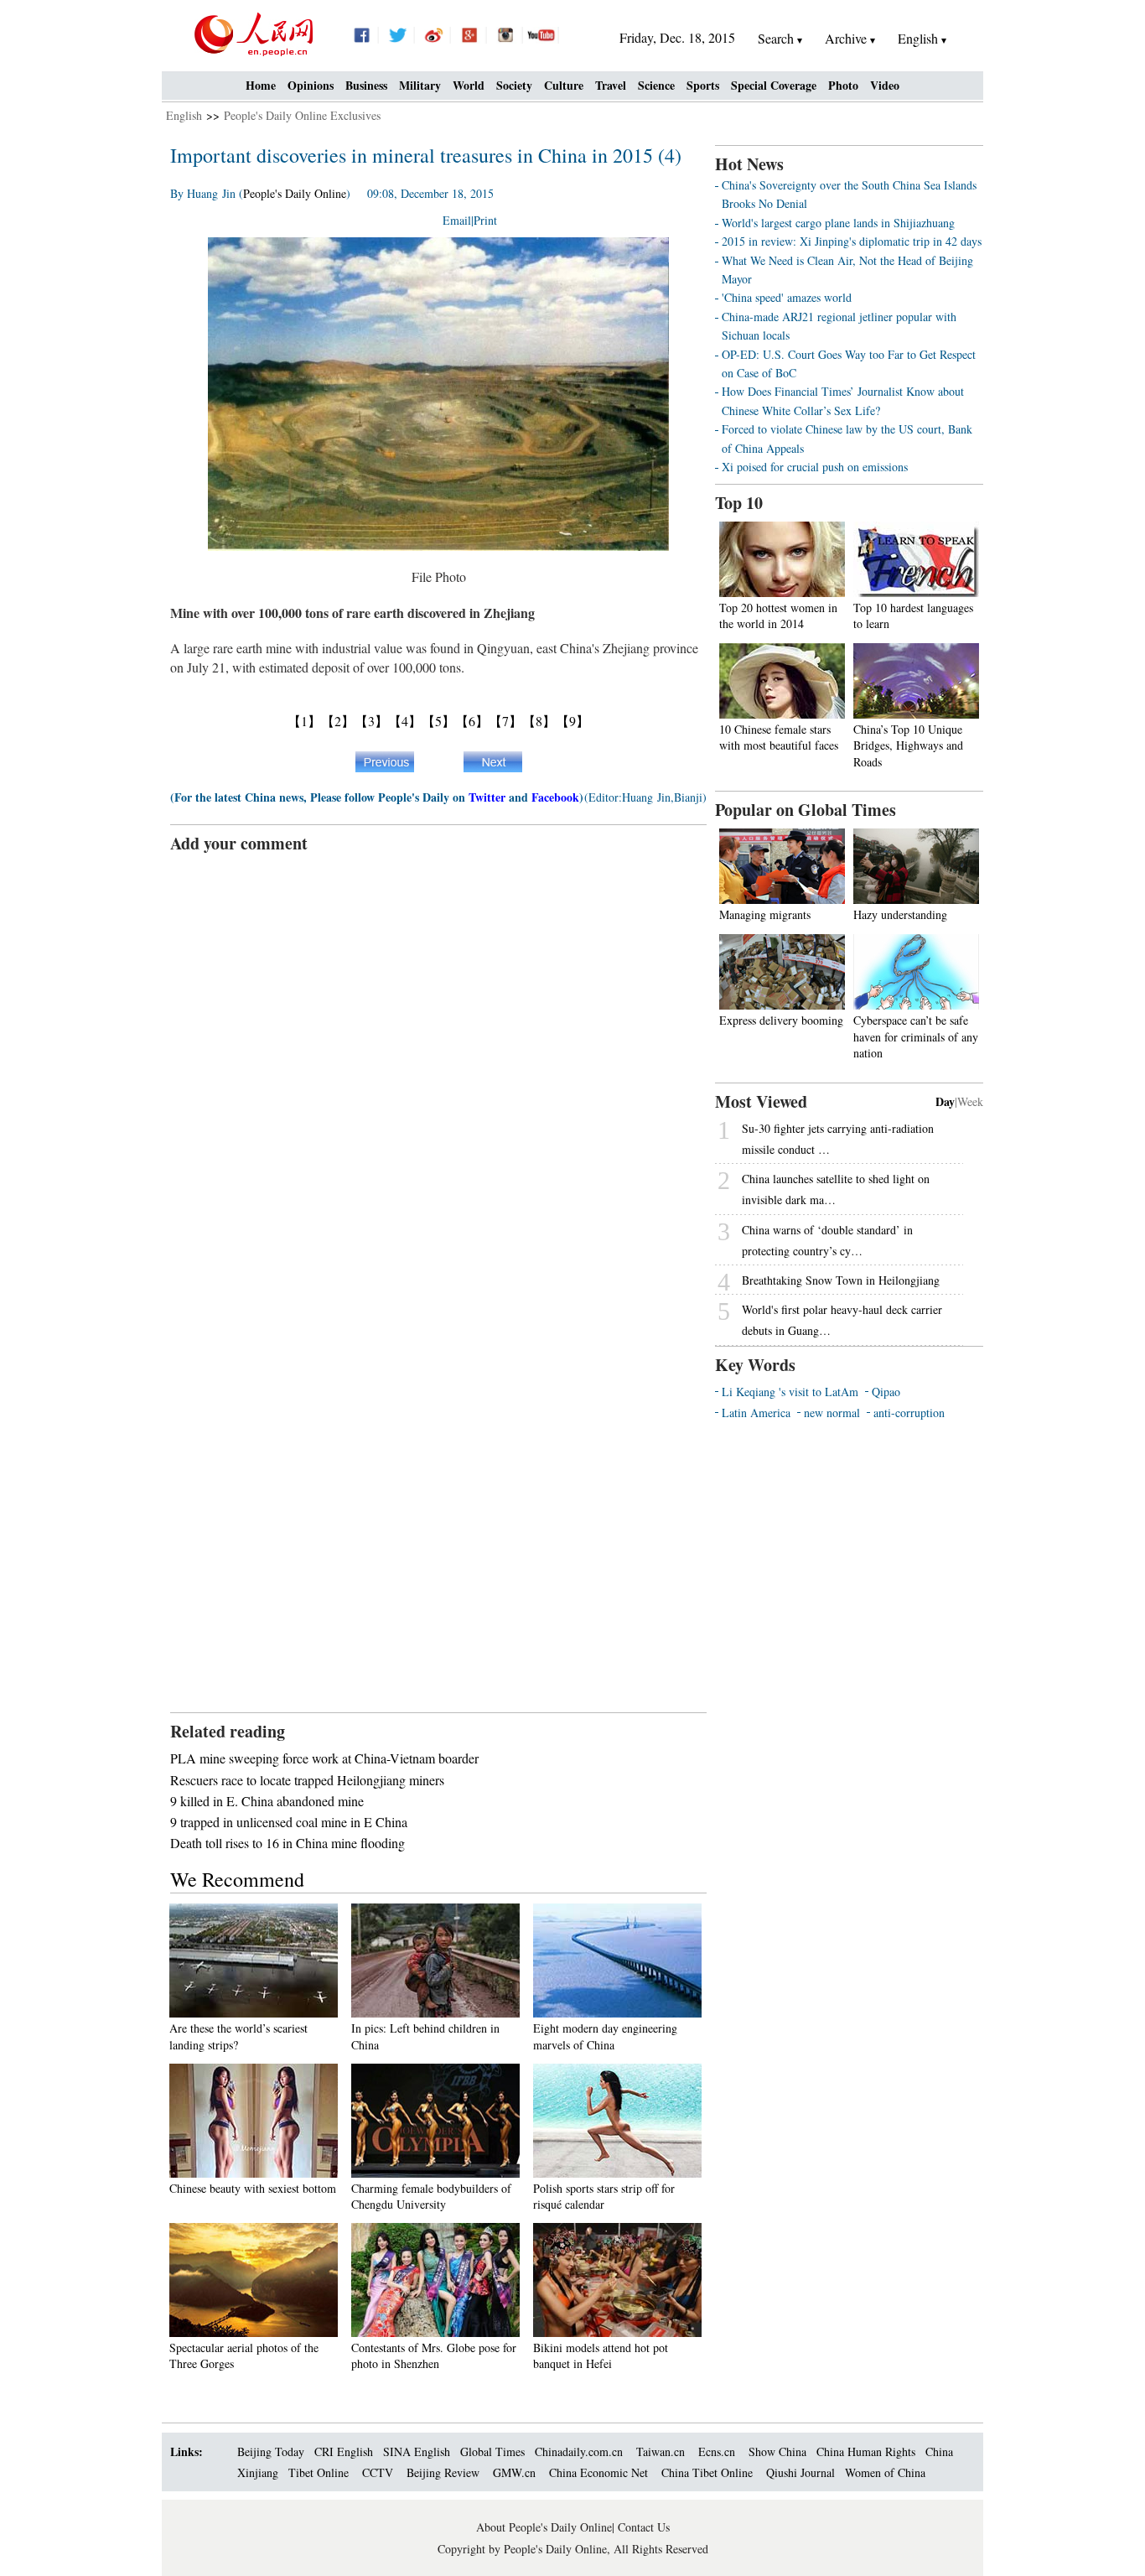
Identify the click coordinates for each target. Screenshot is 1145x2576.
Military (420, 85)
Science (656, 85)
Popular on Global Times (806, 810)
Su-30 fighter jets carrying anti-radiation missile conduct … (838, 1139)
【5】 (438, 721)
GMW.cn (516, 2472)
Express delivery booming (781, 1020)
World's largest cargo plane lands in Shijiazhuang (838, 223)
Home (261, 85)
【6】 (472, 721)
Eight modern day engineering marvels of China (605, 2036)
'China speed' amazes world (787, 297)
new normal (832, 1413)
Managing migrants (765, 914)
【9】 (572, 721)
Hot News (749, 164)
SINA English (417, 2451)
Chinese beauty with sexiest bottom (253, 2188)
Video (885, 85)
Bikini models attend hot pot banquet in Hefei (601, 2356)
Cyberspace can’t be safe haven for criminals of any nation (916, 1036)
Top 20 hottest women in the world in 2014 (778, 616)
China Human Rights (866, 2451)
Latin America (756, 1413)
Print (485, 220)
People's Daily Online (295, 193)
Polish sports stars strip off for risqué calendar (604, 2197)
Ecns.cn (717, 2451)
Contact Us (644, 2527)
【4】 (405, 721)
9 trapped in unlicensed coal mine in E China (289, 1822)
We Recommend (237, 1879)
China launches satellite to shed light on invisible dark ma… (836, 1189)
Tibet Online (319, 2472)
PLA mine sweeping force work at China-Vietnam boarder (324, 1758)
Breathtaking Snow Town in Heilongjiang (841, 1280)
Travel (611, 85)
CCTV (378, 2472)
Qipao (886, 1392)
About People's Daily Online (544, 2527)
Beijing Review (443, 2472)
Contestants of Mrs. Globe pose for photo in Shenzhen (434, 2356)
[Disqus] (438, 1065)
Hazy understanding (900, 914)
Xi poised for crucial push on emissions (815, 467)
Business (366, 85)
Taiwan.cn (661, 2451)
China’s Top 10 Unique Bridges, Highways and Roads (908, 745)
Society (514, 85)
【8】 (539, 721)
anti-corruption (909, 1413)
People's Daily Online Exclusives (302, 115)
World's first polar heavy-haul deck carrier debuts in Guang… (842, 1320)
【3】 (371, 721)
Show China (777, 2451)
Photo (843, 85)
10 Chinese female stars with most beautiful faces (779, 737)
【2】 (338, 721)
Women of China (885, 2472)
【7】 (505, 721)
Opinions (311, 85)
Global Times (492, 2451)
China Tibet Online (707, 2472)
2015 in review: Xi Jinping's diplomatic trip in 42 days (852, 241)
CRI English (344, 2451)
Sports (703, 85)
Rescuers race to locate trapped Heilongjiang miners (307, 1780)
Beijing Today (271, 2451)
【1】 (304, 721)
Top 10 (739, 503)
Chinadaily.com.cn (579, 2451)
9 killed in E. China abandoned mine (267, 1801)
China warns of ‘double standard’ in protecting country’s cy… (827, 1240)
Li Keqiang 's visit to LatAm (790, 1392)
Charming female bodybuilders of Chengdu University (431, 2197)
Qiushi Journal (800, 2472)
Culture (564, 85)
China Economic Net (598, 2472)
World (469, 85)
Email (457, 220)
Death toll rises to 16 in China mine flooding (288, 1843)
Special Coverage (774, 85)
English (184, 115)
